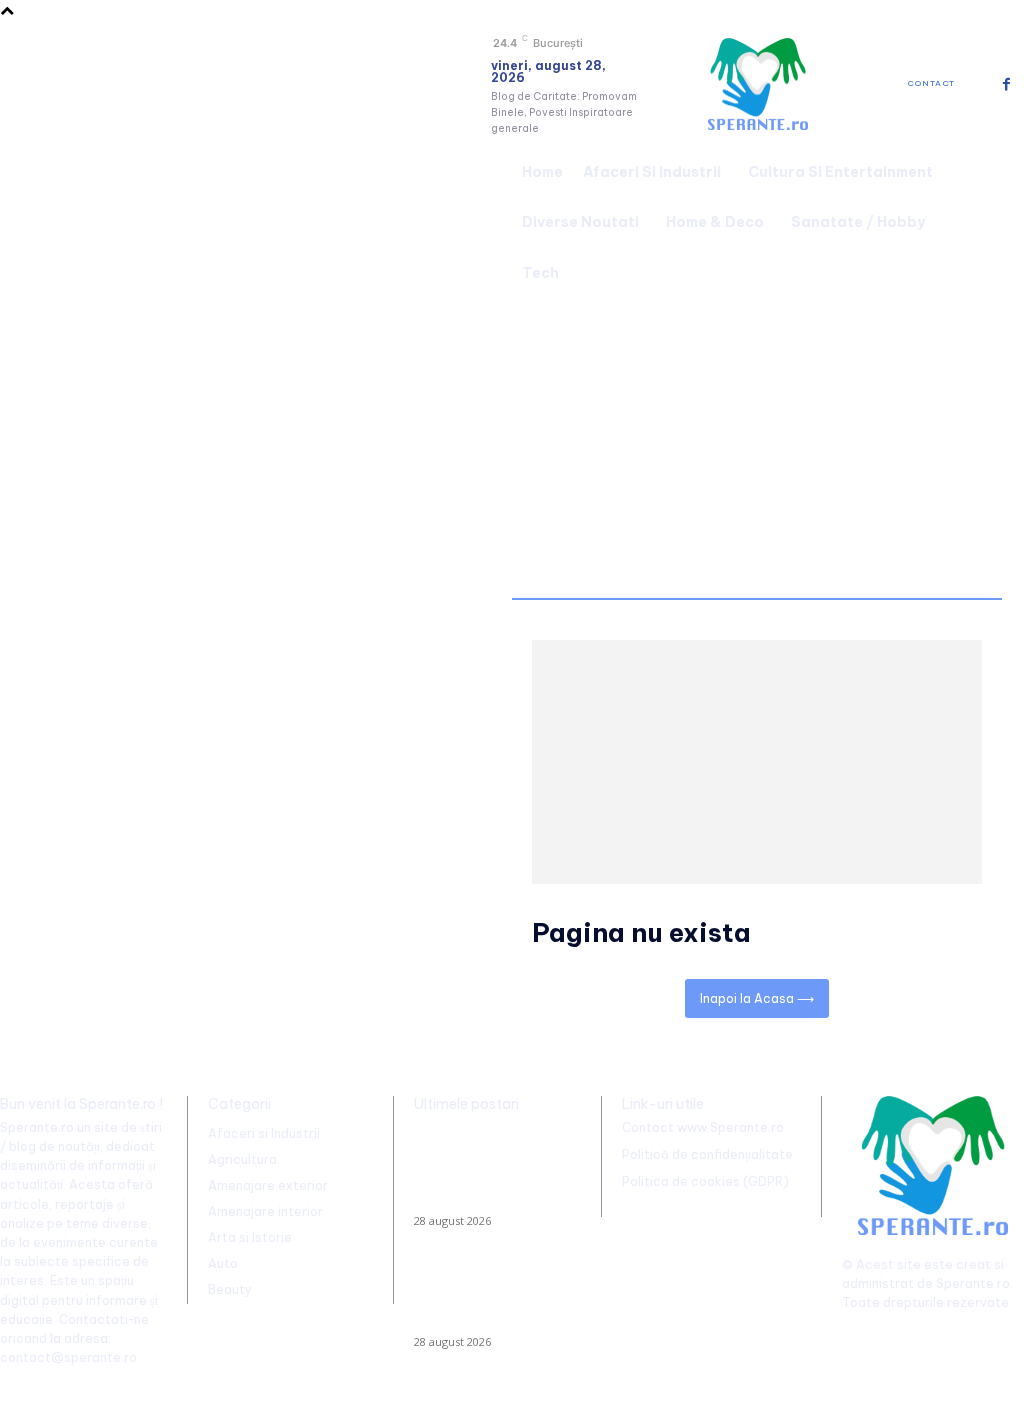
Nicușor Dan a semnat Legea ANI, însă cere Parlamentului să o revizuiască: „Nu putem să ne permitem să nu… (484, 1170)
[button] (1000, 220)
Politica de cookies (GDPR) (705, 1181)
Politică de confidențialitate (707, 1154)
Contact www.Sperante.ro (703, 1127)
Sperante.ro (973, 1283)
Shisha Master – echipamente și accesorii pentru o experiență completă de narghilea (491, 1299)
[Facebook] (1006, 84)
